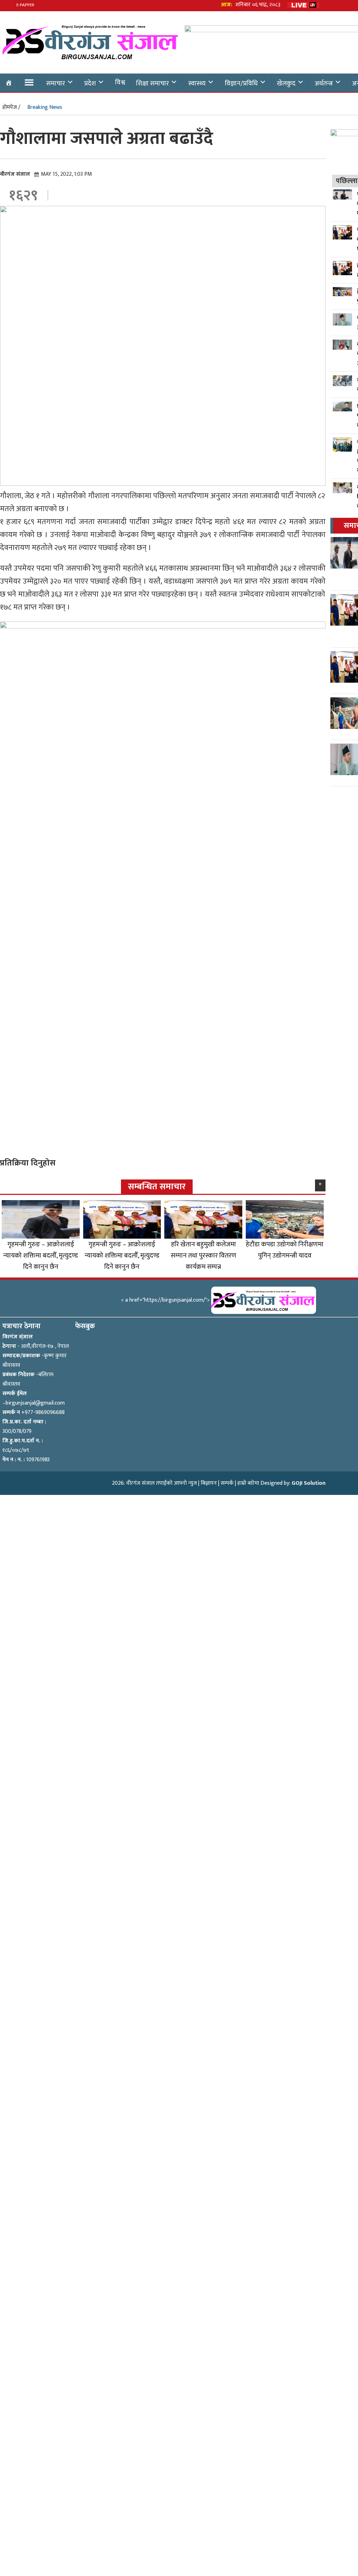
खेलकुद (286, 83)
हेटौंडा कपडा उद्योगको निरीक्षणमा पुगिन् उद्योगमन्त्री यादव (285, 1250)
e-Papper (25, 5)
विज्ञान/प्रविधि (241, 83)
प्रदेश (90, 83)
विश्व (120, 82)
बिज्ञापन (209, 1483)
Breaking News (45, 107)
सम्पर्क (227, 1483)
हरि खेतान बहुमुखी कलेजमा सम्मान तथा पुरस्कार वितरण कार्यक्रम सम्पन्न (203, 1255)
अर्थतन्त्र (324, 83)
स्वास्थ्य (197, 83)
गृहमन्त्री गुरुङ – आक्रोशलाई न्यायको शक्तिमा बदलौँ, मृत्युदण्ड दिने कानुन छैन (41, 1255)
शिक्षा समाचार (152, 83)
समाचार (56, 83)
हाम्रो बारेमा (248, 1483)
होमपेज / (11, 107)
